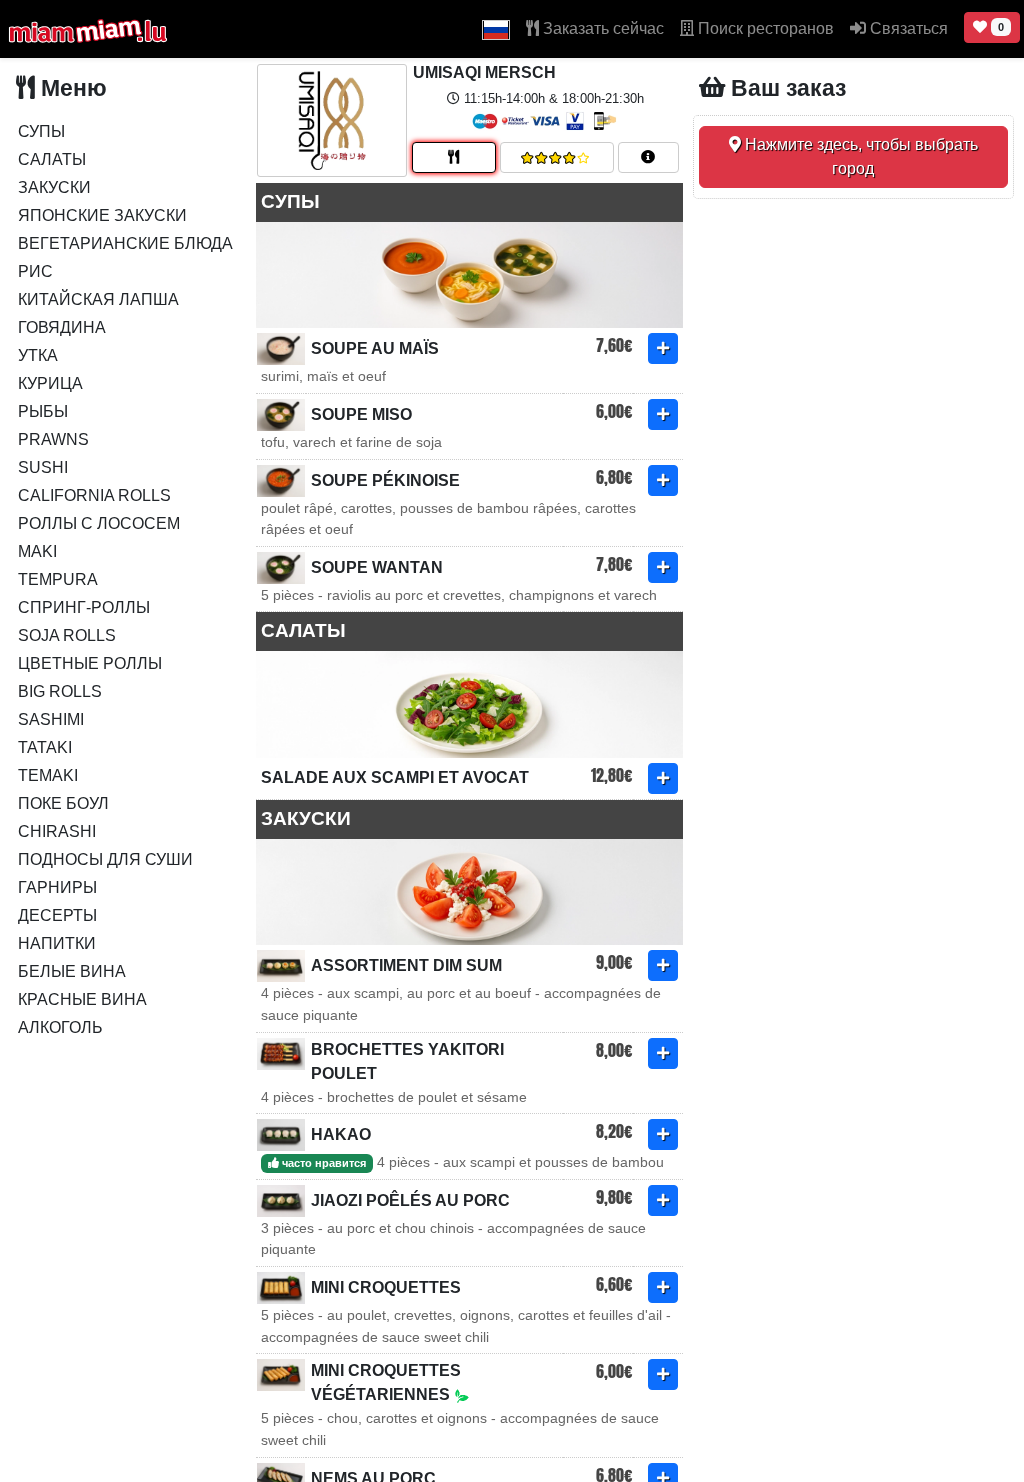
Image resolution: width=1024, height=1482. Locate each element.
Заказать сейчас (601, 28)
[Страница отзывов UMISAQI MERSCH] (557, 157)
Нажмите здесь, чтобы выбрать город (859, 156)
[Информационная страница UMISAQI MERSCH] (648, 157)
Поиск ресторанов (764, 28)
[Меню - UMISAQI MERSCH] (454, 157)
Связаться (907, 28)
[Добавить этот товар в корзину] (663, 348)
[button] (496, 29)
